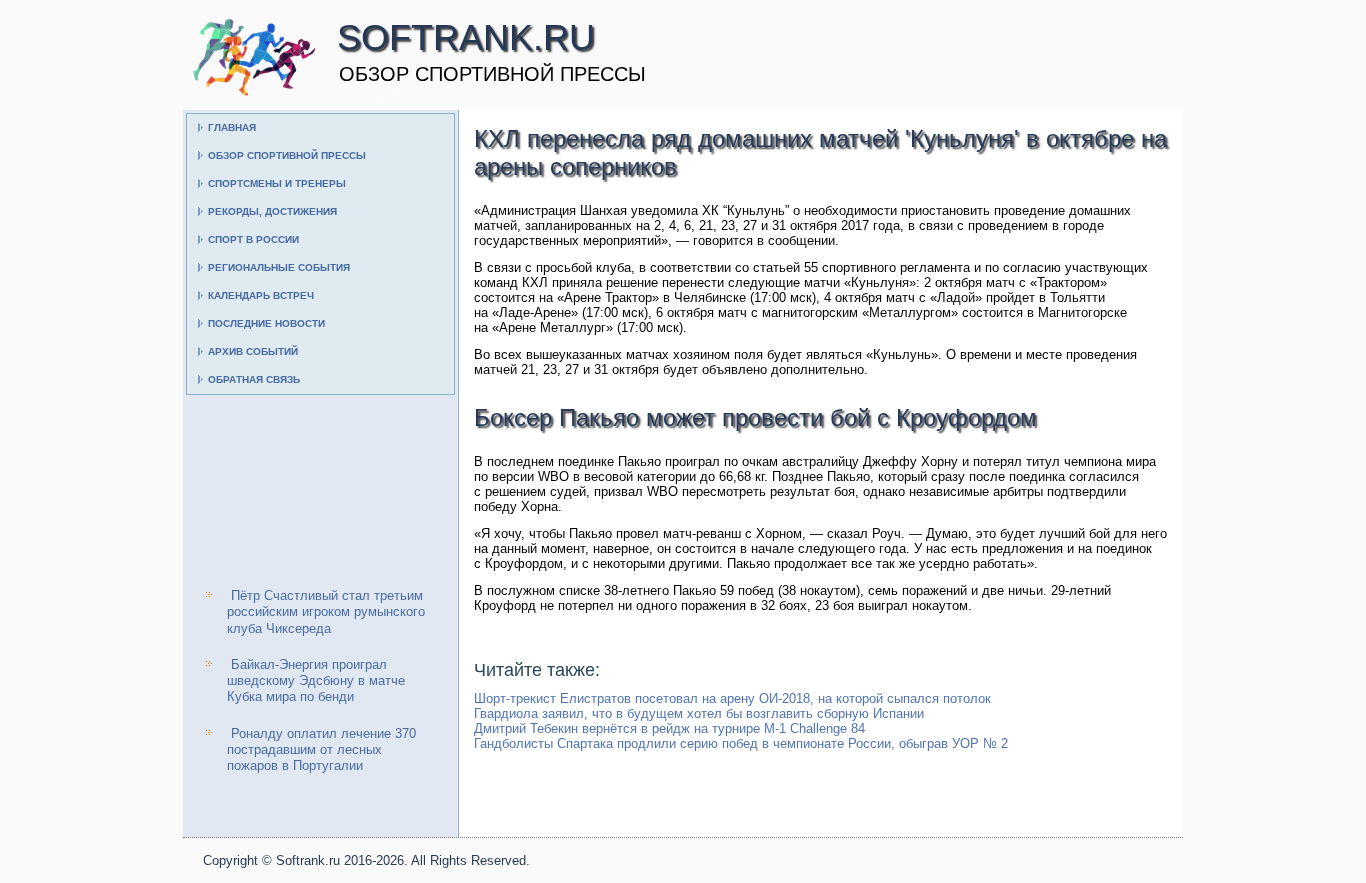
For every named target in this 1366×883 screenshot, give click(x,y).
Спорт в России (253, 239)
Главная (232, 127)
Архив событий (253, 351)
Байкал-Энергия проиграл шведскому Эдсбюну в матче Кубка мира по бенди (316, 681)
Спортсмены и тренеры (277, 183)
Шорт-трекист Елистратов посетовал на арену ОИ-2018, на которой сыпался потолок (732, 698)
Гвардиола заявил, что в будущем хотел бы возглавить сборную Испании (699, 713)
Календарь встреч (261, 295)
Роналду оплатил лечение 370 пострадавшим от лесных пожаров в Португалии (321, 750)
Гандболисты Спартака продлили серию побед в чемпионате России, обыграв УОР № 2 (741, 743)
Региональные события (279, 267)
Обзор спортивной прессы (287, 155)
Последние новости (266, 323)
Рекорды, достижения (272, 211)
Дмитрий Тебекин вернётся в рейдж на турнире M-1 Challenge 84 (669, 728)
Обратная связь (254, 379)
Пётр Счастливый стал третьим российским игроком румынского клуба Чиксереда (326, 612)
